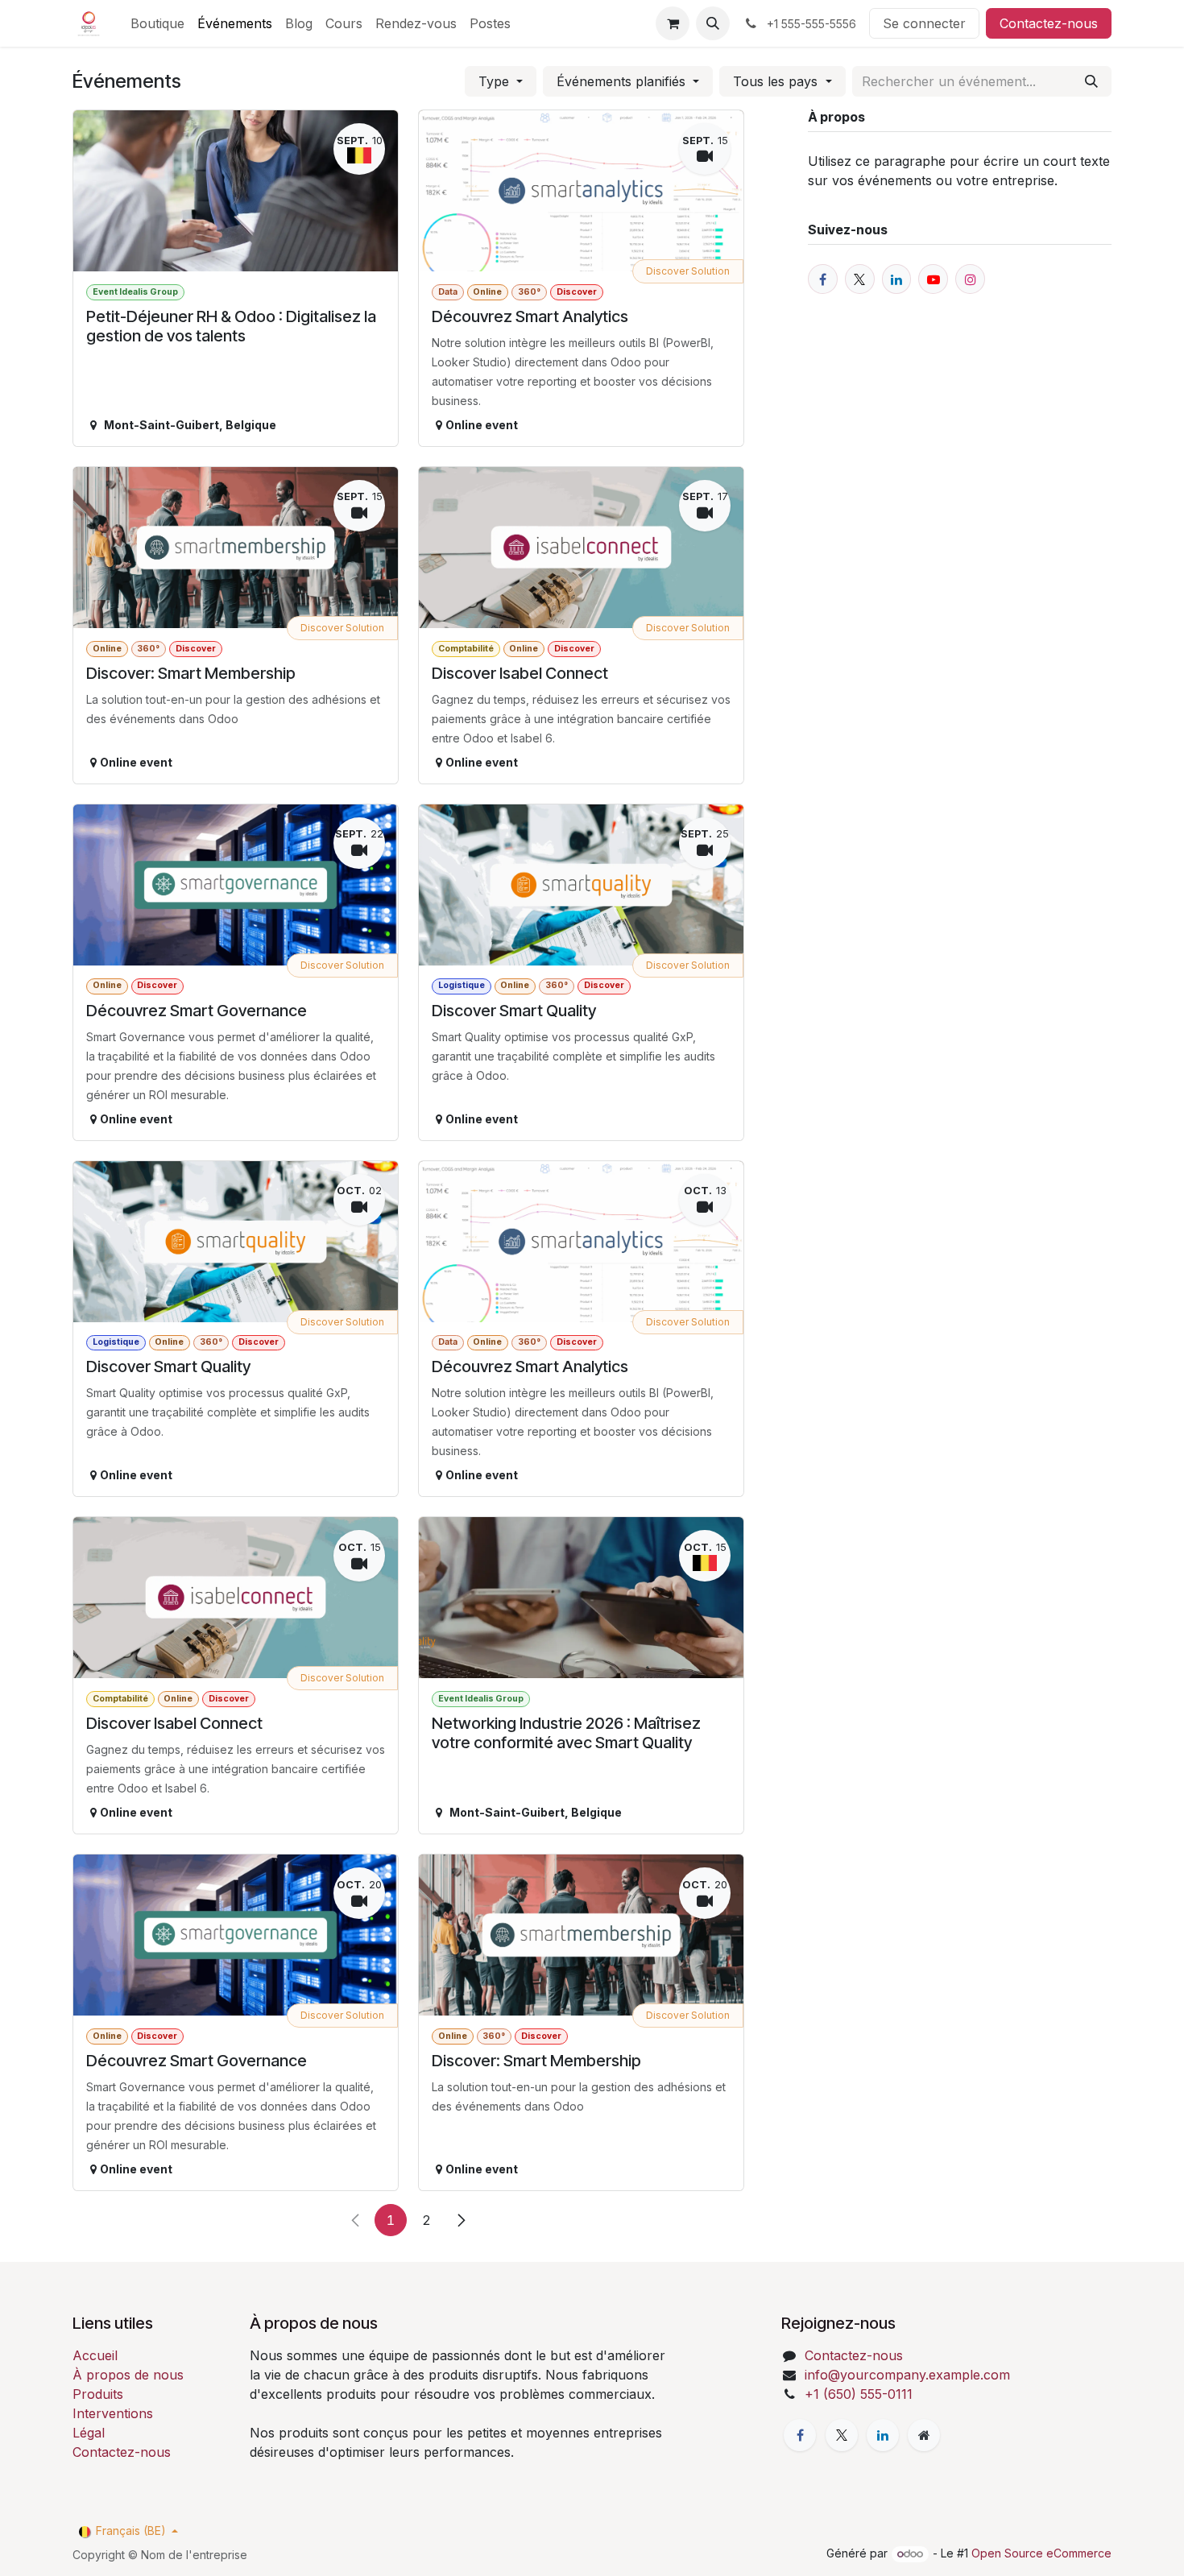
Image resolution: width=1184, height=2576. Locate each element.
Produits (98, 2394)
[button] (713, 23)
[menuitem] (157, 23)
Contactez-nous (1049, 23)
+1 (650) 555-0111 (859, 2394)
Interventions (113, 2413)
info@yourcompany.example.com (907, 2375)
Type (496, 81)
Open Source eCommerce (1041, 2553)
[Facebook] (800, 2435)
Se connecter (924, 23)
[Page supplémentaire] (924, 2435)
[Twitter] (842, 2435)
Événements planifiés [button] (623, 81)
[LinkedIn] (883, 2435)
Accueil (95, 2355)
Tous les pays (777, 81)
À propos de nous (128, 2375)
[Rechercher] (1091, 81)
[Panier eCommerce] (673, 23)
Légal (89, 2433)
